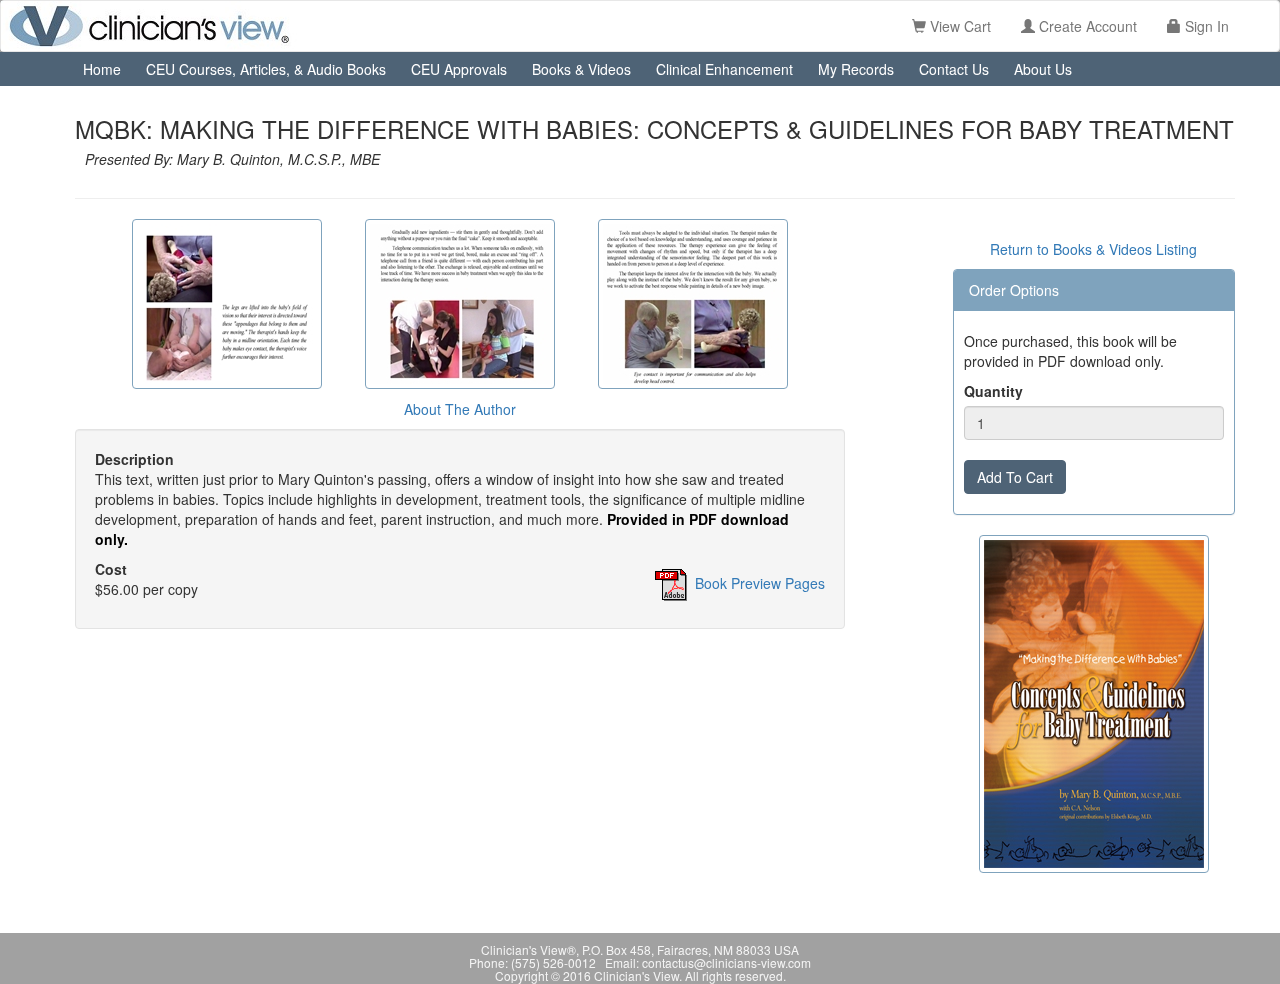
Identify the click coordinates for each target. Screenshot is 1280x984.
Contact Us (954, 69)
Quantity (993, 391)
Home (102, 69)
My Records (856, 69)
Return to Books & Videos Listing (1093, 249)
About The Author (460, 409)
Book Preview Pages (760, 582)
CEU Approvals (459, 69)
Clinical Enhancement (724, 69)
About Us (1043, 69)
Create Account (1086, 26)
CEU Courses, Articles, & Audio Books (266, 69)
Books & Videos (581, 69)
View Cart (958, 26)
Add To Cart (1015, 477)
